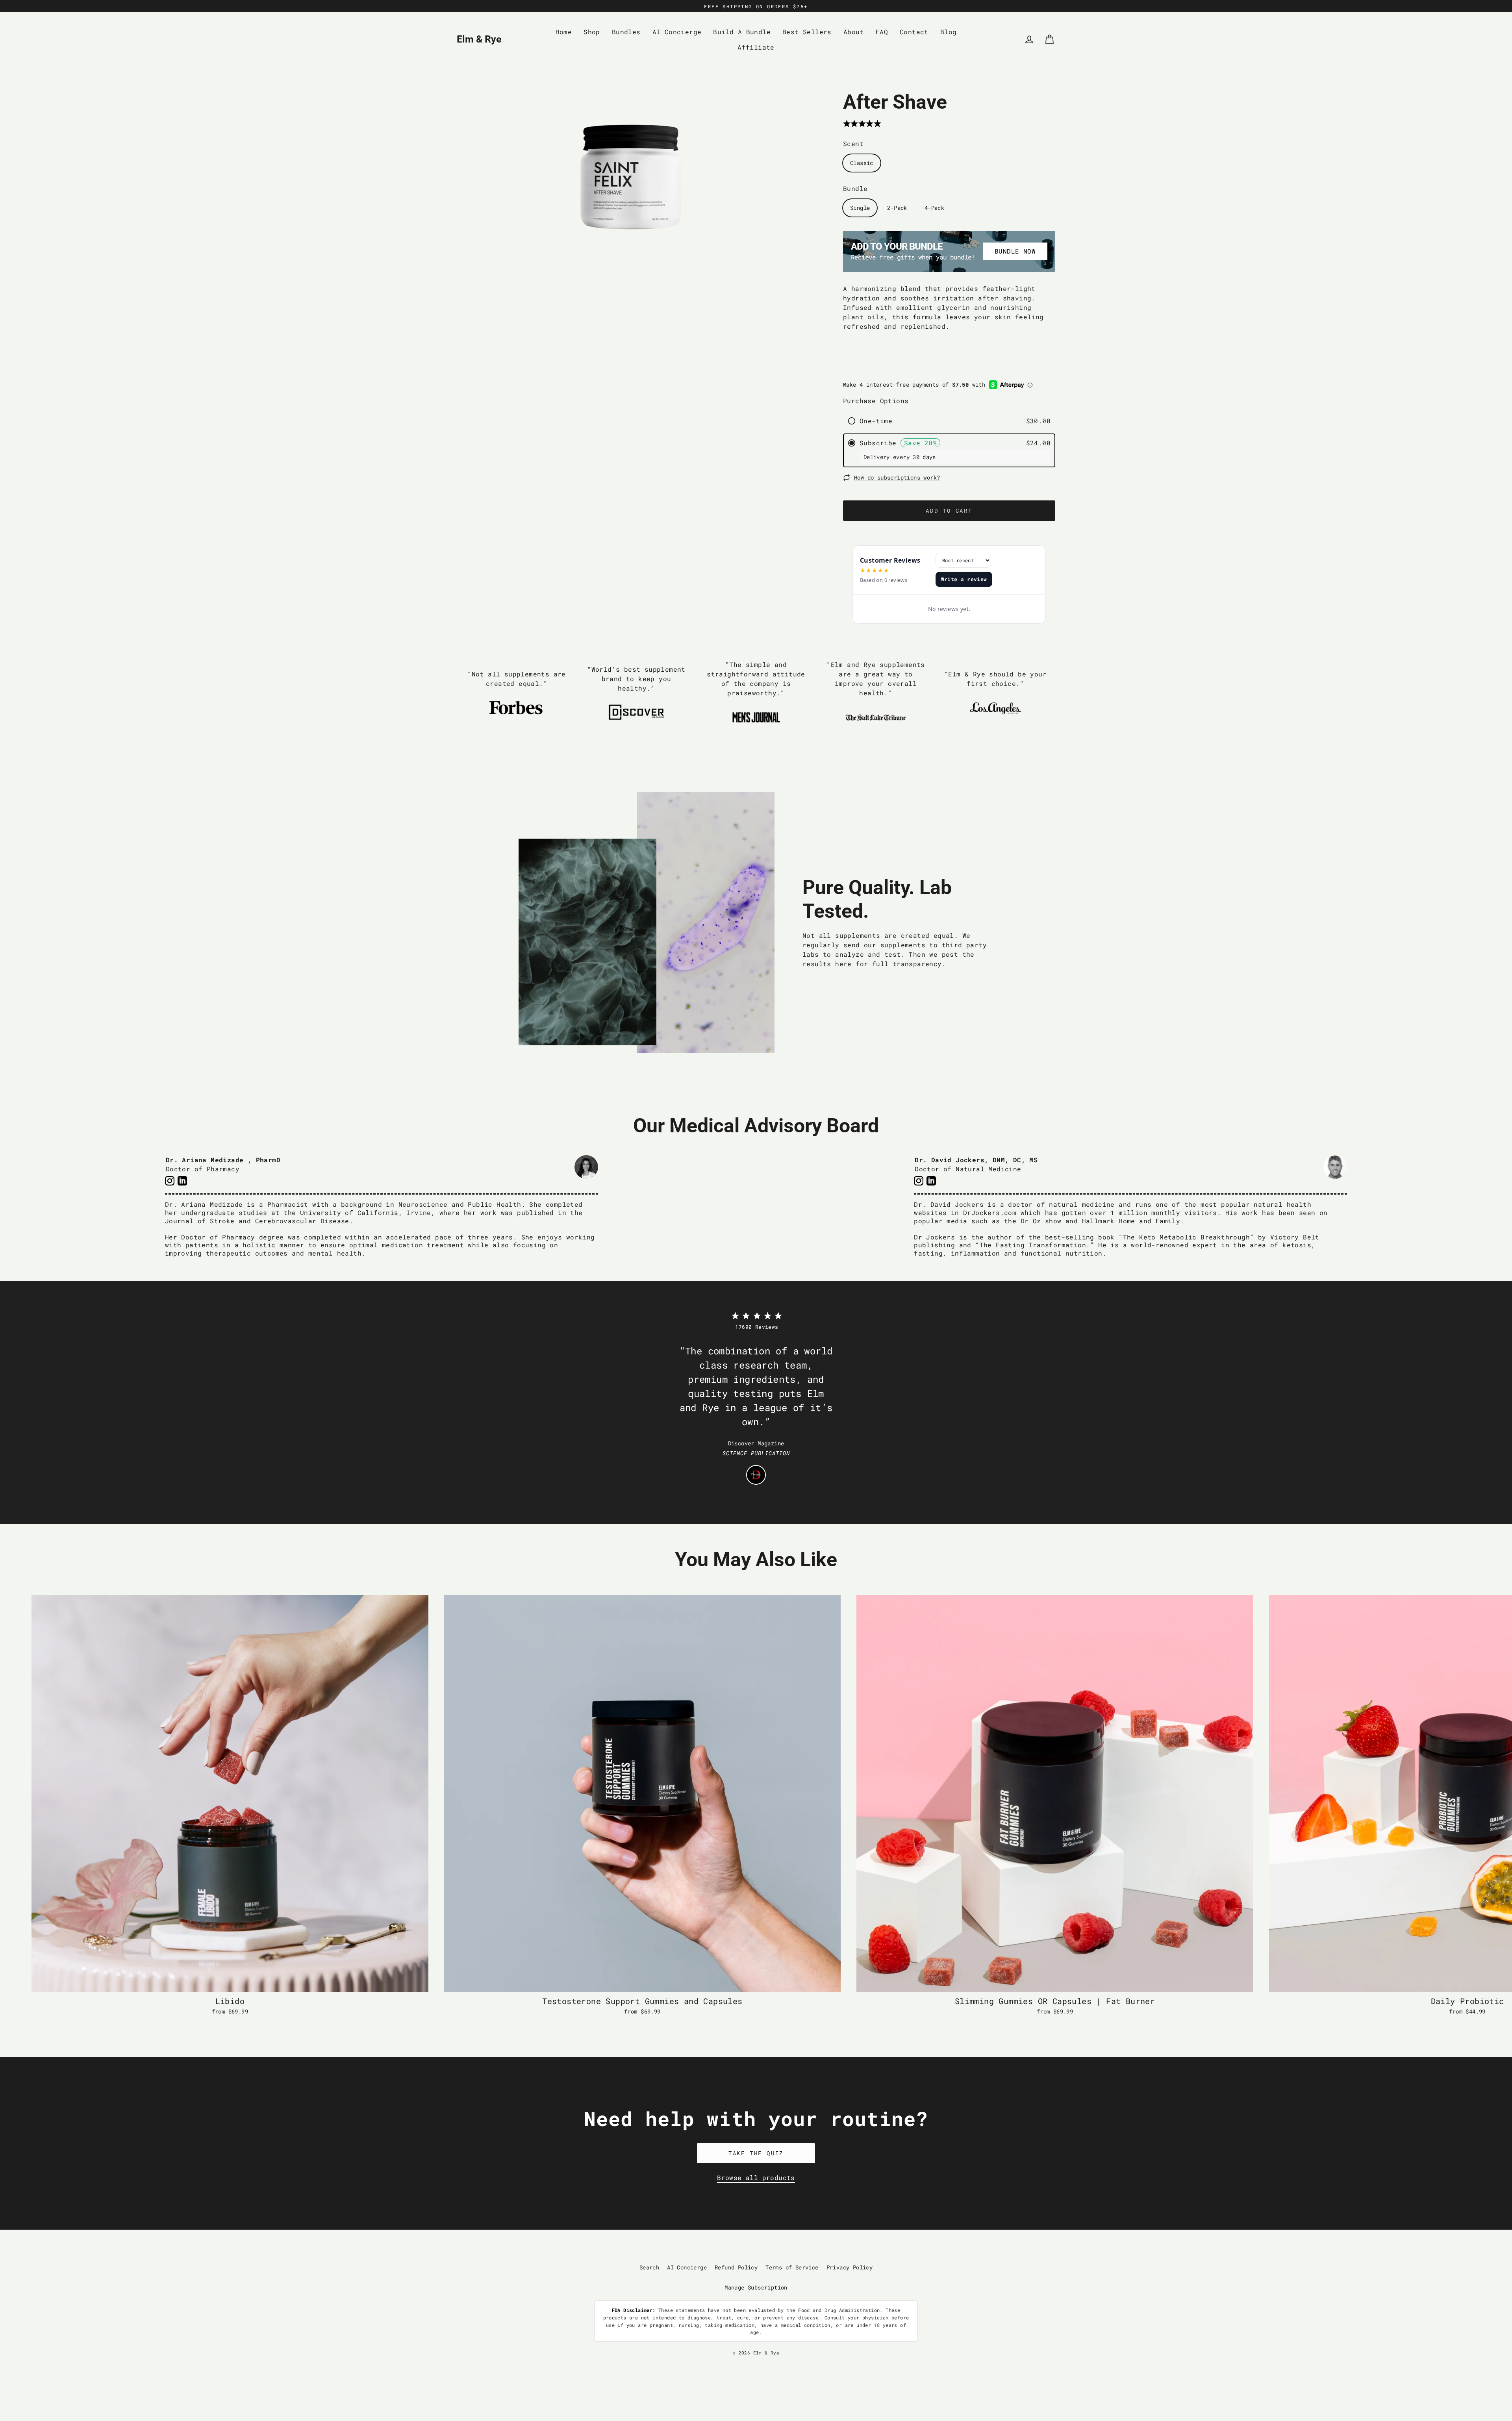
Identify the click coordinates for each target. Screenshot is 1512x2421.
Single (860, 208)
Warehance (790, 2359)
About (854, 32)
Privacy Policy (850, 2267)
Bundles (626, 32)
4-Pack (934, 208)
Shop (592, 32)
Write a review (964, 579)
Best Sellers (807, 32)
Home (564, 32)
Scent (853, 144)
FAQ (882, 32)
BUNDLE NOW (1015, 251)
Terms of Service (792, 2267)
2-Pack (897, 208)
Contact (914, 32)
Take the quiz (756, 2153)
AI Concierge (677, 32)
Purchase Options (876, 401)
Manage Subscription (756, 2287)
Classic (862, 163)
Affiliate (756, 47)
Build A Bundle (742, 32)
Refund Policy (736, 2267)
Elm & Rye (479, 39)
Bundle (855, 188)
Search (649, 2267)
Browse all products (756, 2177)
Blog (949, 32)
